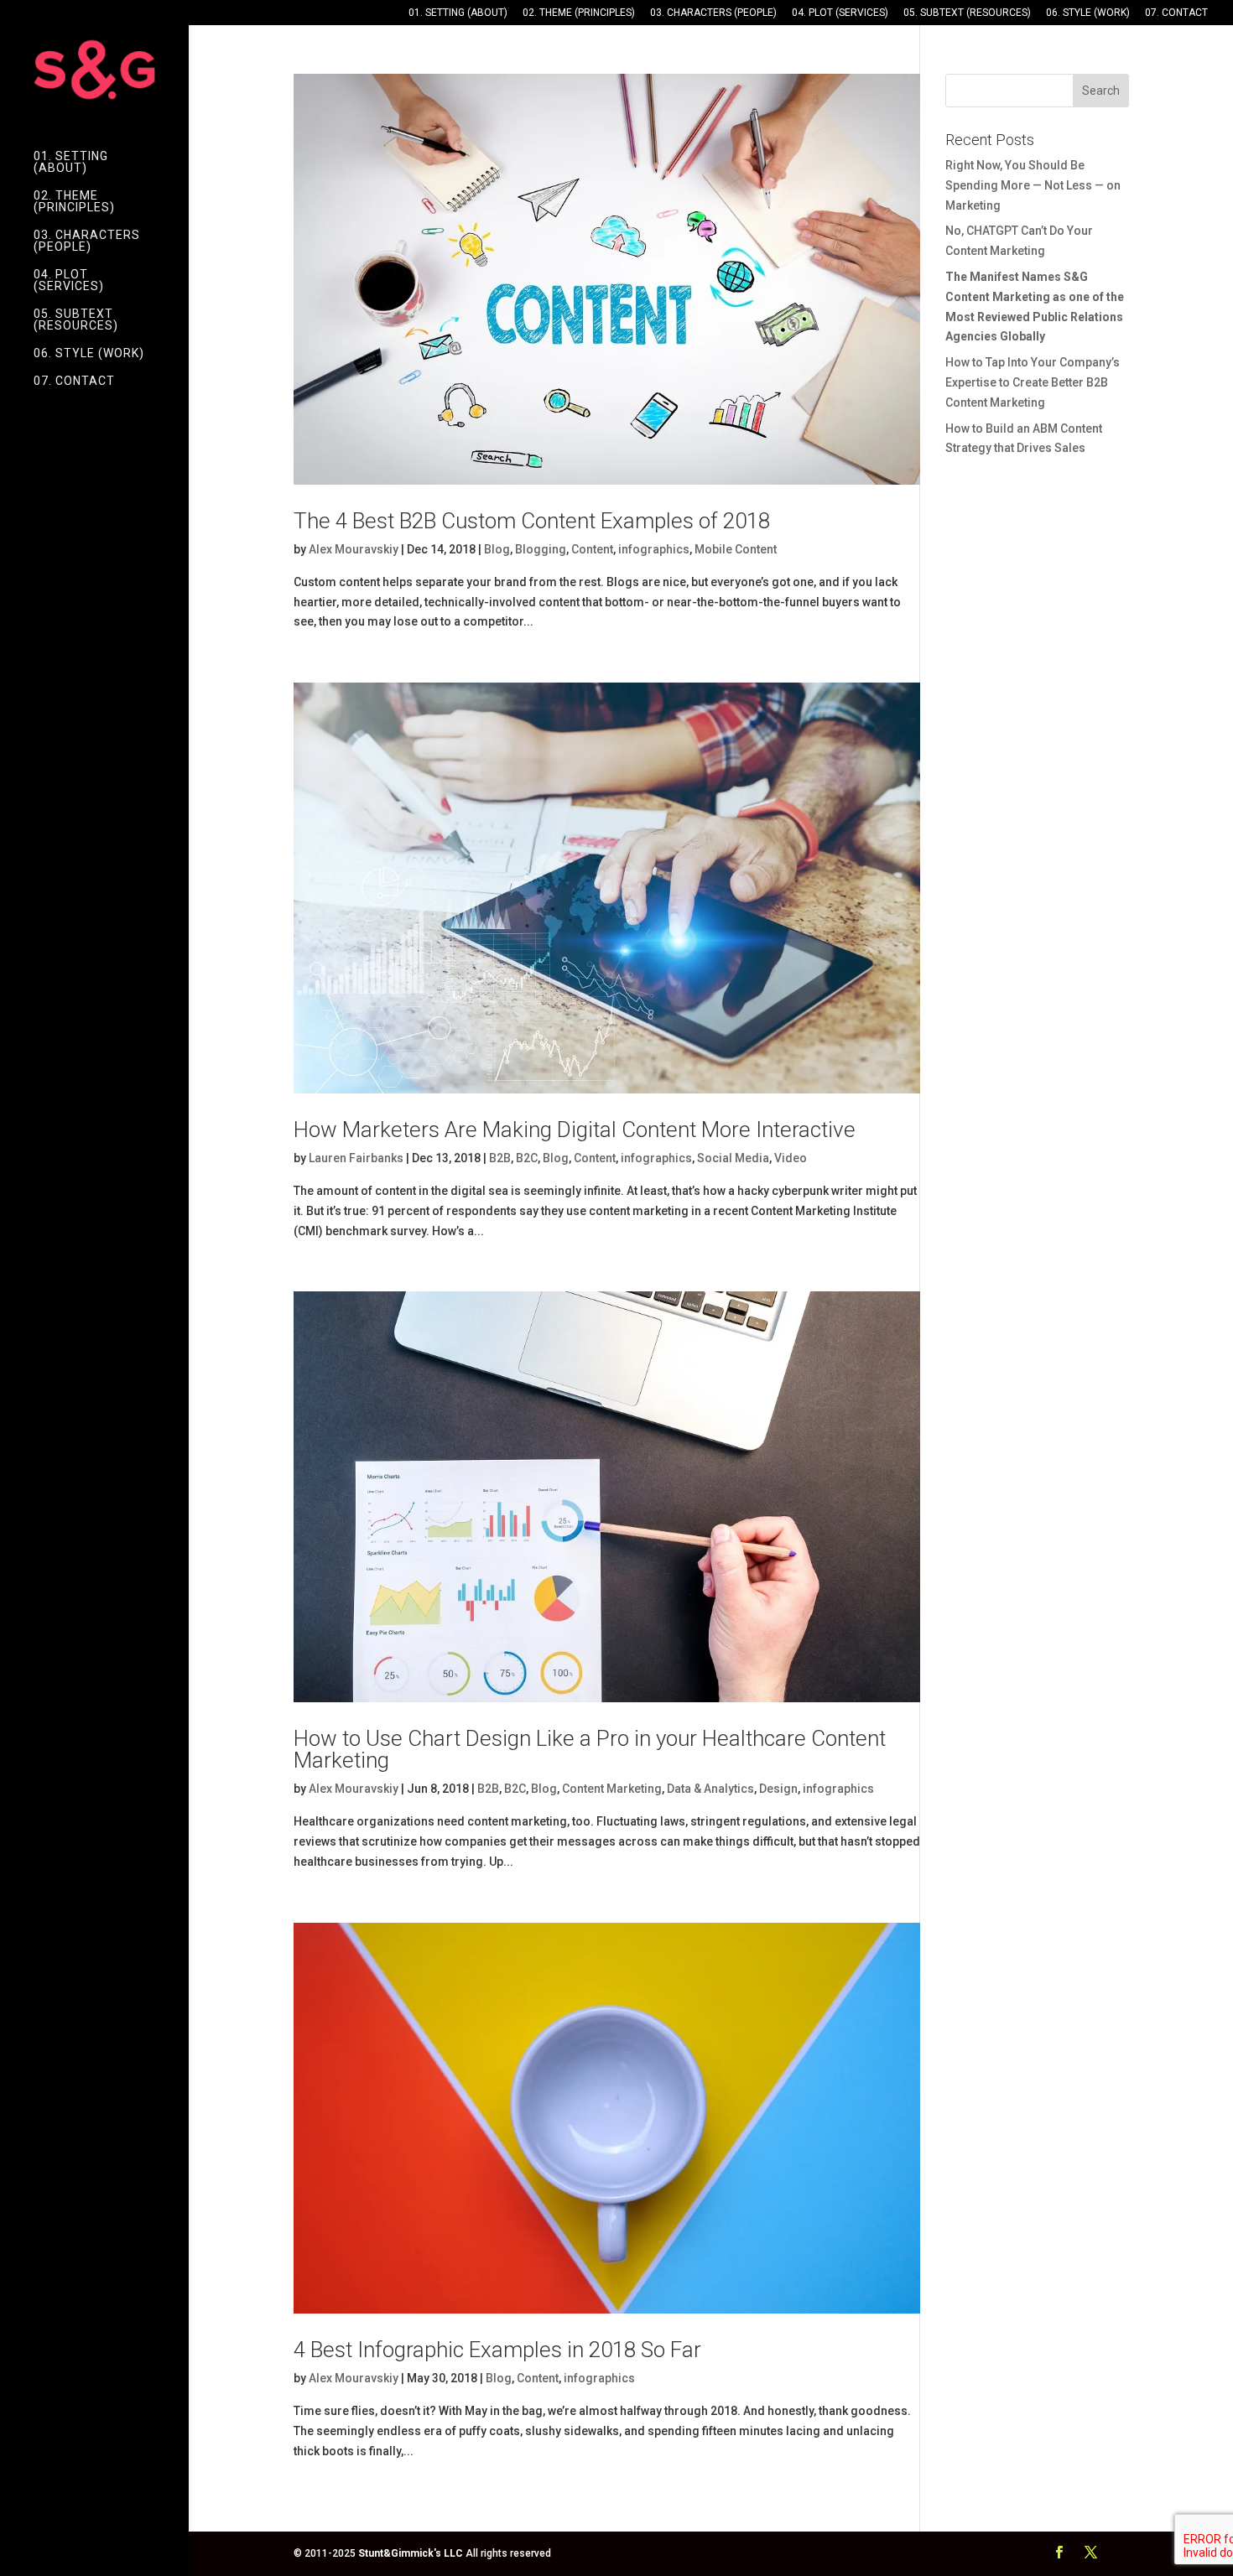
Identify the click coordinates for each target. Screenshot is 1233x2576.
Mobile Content (736, 549)
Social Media (733, 1158)
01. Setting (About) (458, 13)
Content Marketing (612, 1789)
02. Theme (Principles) (579, 13)
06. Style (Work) (1088, 13)
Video (791, 1158)
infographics (654, 549)
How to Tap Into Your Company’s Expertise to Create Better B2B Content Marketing (1033, 382)
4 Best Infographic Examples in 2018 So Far (497, 2350)
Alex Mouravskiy (354, 549)
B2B (500, 1158)
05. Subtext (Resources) (967, 13)
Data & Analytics (710, 1789)
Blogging (541, 549)
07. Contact (1176, 13)
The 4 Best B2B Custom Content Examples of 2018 (532, 521)
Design (778, 1789)
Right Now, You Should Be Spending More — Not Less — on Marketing (1033, 185)
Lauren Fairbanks (356, 1158)
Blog (497, 549)
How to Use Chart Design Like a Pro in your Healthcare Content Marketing (590, 1749)
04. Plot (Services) (840, 13)
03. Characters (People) (713, 13)
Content (592, 549)
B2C (527, 1158)
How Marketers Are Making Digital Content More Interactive (575, 1130)
